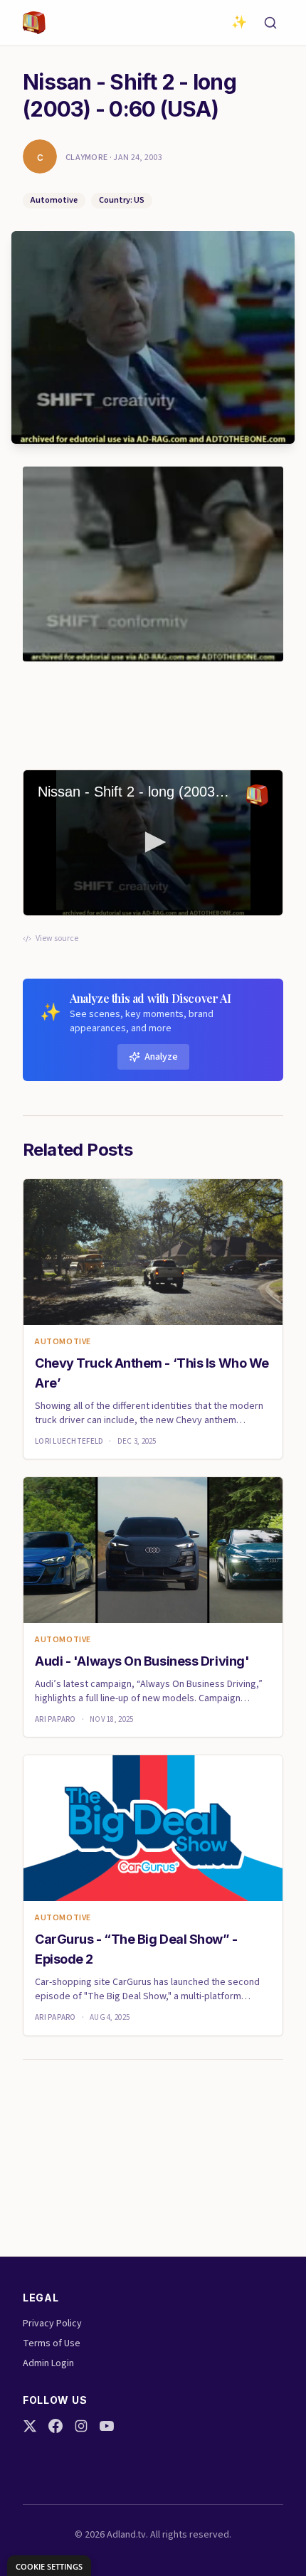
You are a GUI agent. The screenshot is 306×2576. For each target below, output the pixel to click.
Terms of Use (52, 2343)
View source (57, 939)
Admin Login (48, 2363)
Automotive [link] (63, 1342)
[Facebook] (56, 2426)
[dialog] (49, 2566)
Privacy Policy (52, 2324)
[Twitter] (30, 2426)
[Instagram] (81, 2426)
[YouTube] (107, 2426)
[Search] (270, 23)
